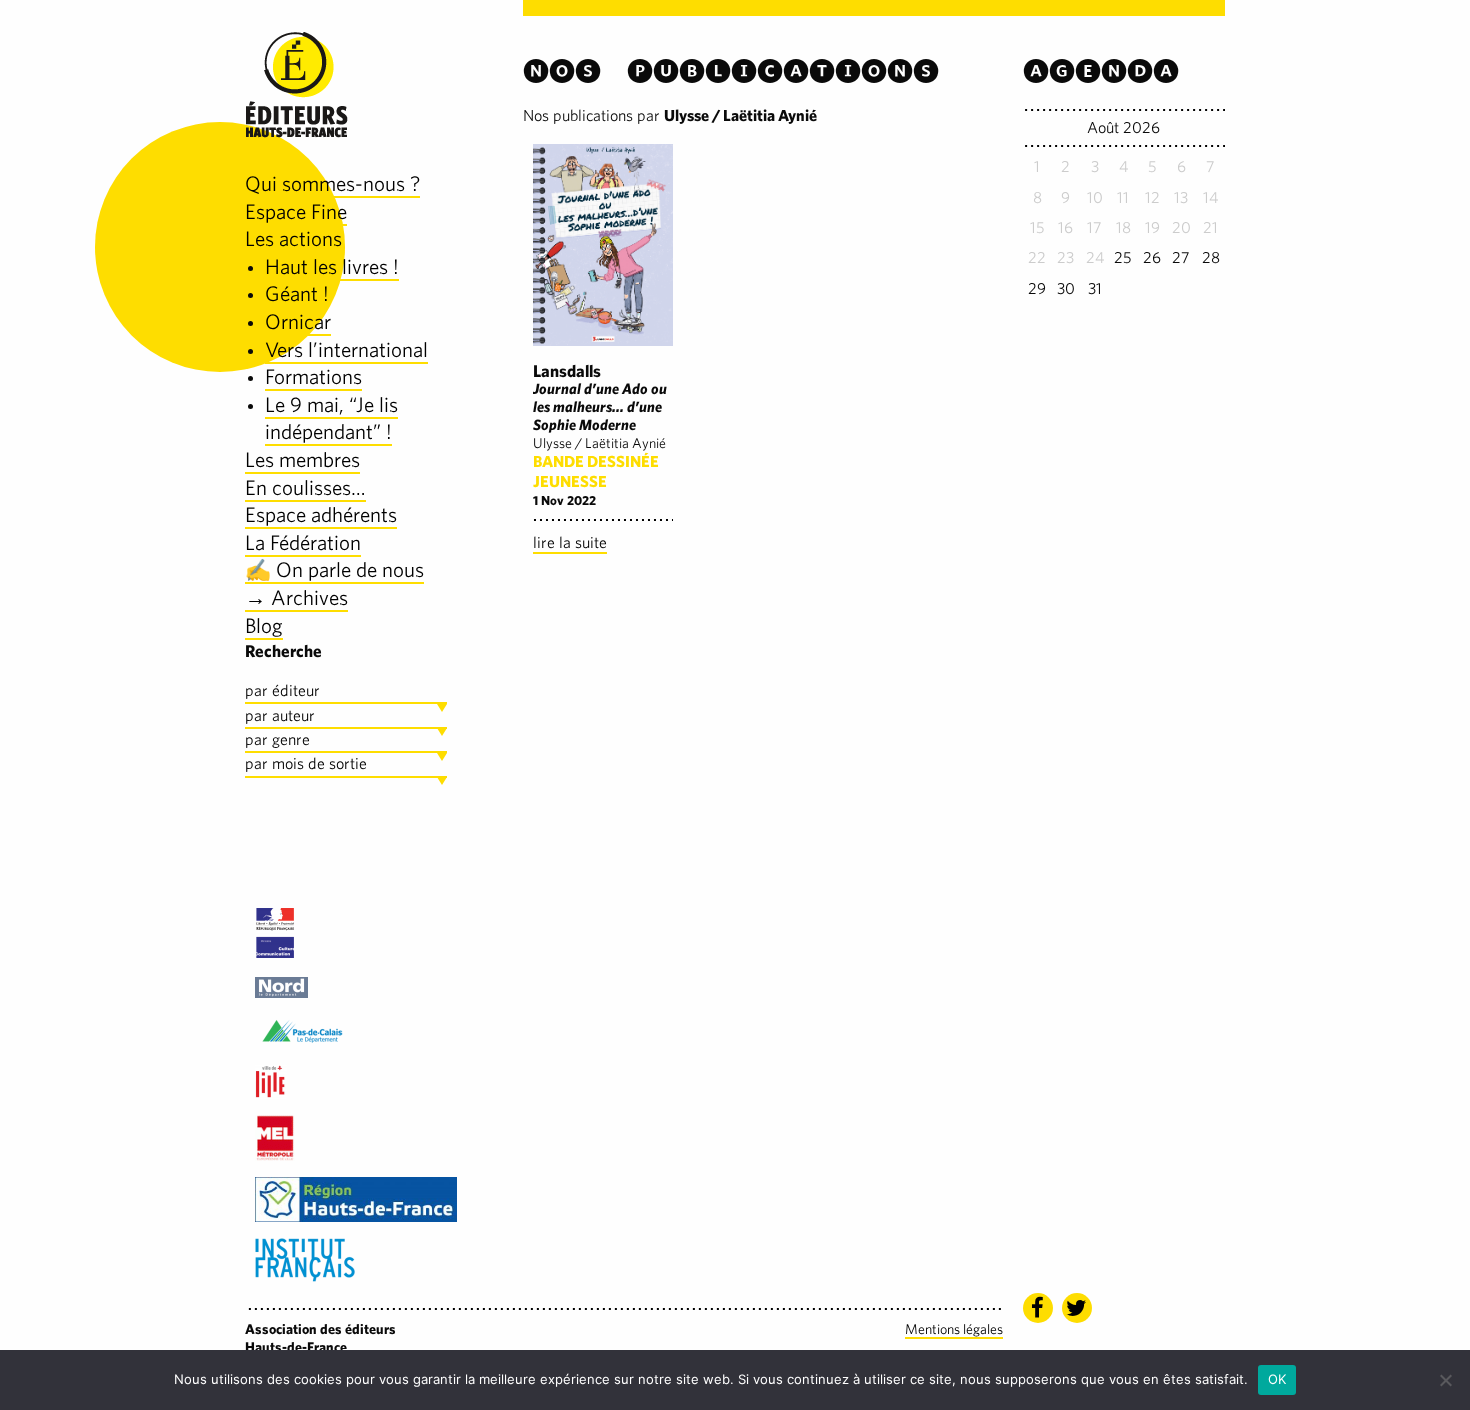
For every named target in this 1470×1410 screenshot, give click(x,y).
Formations (313, 376)
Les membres (302, 459)
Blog (264, 625)
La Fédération (303, 542)
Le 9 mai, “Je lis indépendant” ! (331, 418)
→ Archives (296, 597)
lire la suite (570, 542)
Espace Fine (296, 211)
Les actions (293, 238)
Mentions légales (954, 1329)
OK (1277, 1379)
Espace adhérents (321, 514)
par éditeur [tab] (282, 690)
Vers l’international (346, 349)
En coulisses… (305, 487)
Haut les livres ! (332, 266)
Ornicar (298, 321)
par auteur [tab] (280, 715)
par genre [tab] (277, 739)
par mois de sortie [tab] (306, 763)
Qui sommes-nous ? (332, 183)
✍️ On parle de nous (334, 569)
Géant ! (297, 293)
